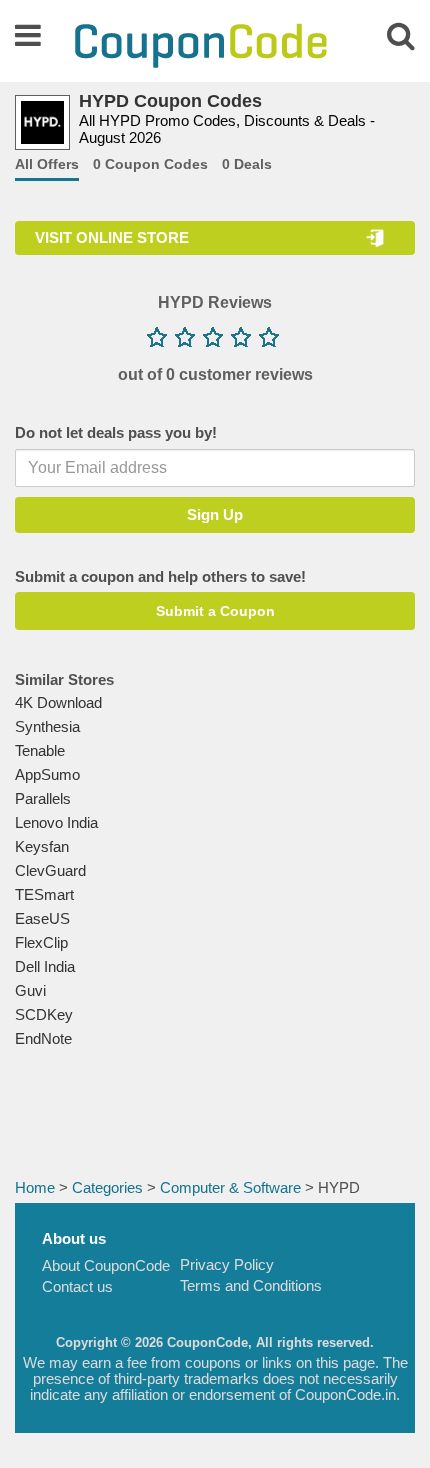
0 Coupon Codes (150, 164)
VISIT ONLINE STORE (112, 237)
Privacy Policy (227, 1264)
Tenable (40, 750)
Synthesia (47, 726)
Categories (107, 1187)
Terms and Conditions (251, 1285)
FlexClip (41, 942)
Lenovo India (56, 822)
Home (35, 1187)
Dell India (45, 966)
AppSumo (47, 774)
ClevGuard (50, 870)
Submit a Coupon (215, 611)
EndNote (43, 1038)
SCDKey (44, 1014)
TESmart (44, 894)
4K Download (58, 702)
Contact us (77, 1286)
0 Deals (247, 164)
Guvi (30, 990)
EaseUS (42, 918)
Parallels (43, 798)
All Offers (47, 164)
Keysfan (42, 846)
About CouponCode (106, 1265)
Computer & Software (230, 1187)
